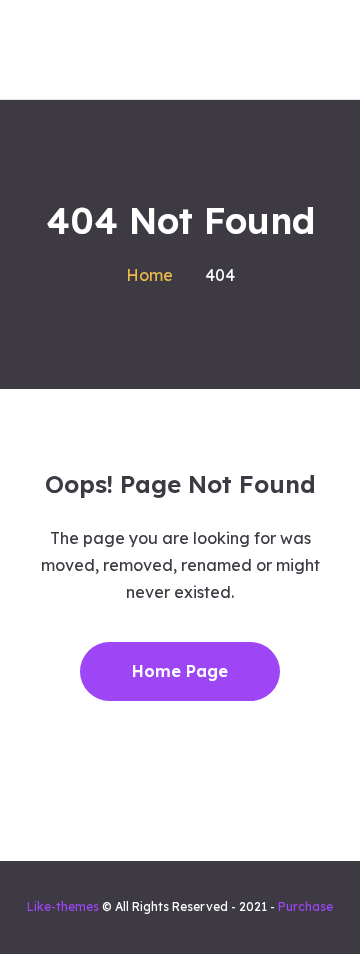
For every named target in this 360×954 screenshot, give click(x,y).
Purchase (305, 906)
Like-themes (63, 906)
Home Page (180, 671)
